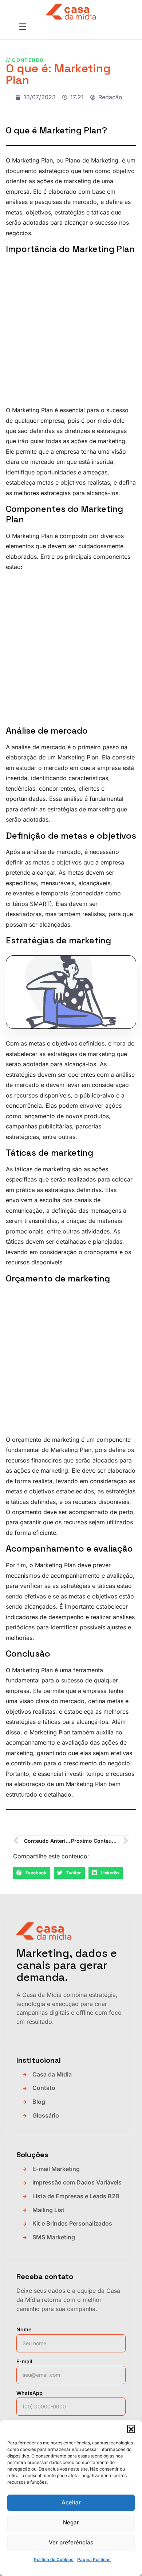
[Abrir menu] (23, 28)
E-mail (24, 2361)
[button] (131, 2429)
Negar (71, 2522)
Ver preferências (71, 2542)
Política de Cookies (54, 2559)
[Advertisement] (71, 331)
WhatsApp (29, 2393)
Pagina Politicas (94, 2559)
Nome (24, 2329)
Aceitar (71, 2502)
